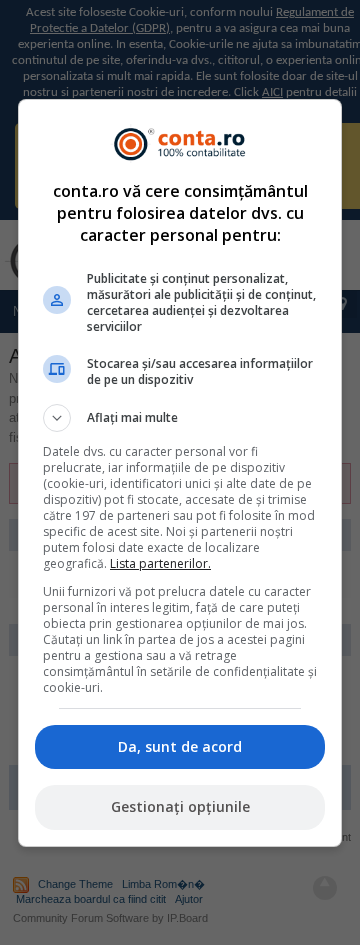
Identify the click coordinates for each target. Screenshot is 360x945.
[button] (180, 418)
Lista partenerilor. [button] (160, 563)
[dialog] (180, 473)
